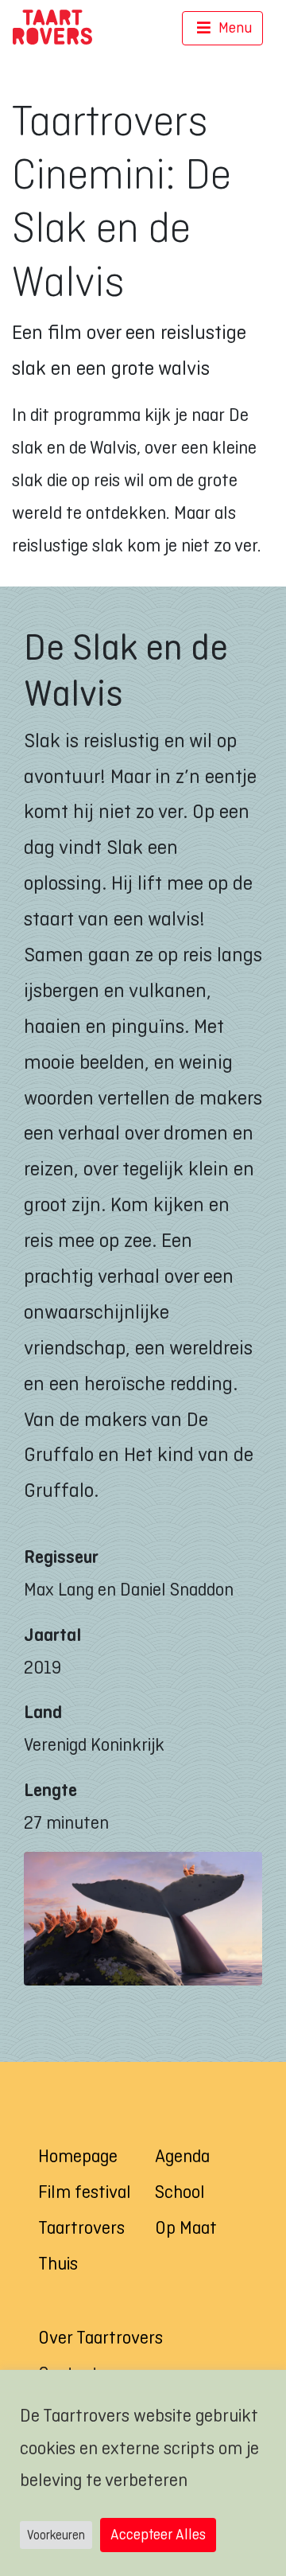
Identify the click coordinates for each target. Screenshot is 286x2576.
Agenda (182, 2156)
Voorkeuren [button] (56, 2535)
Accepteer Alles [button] (158, 2534)
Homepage (78, 2156)
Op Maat (186, 2227)
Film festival (85, 2192)
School (180, 2192)
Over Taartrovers (100, 2337)
